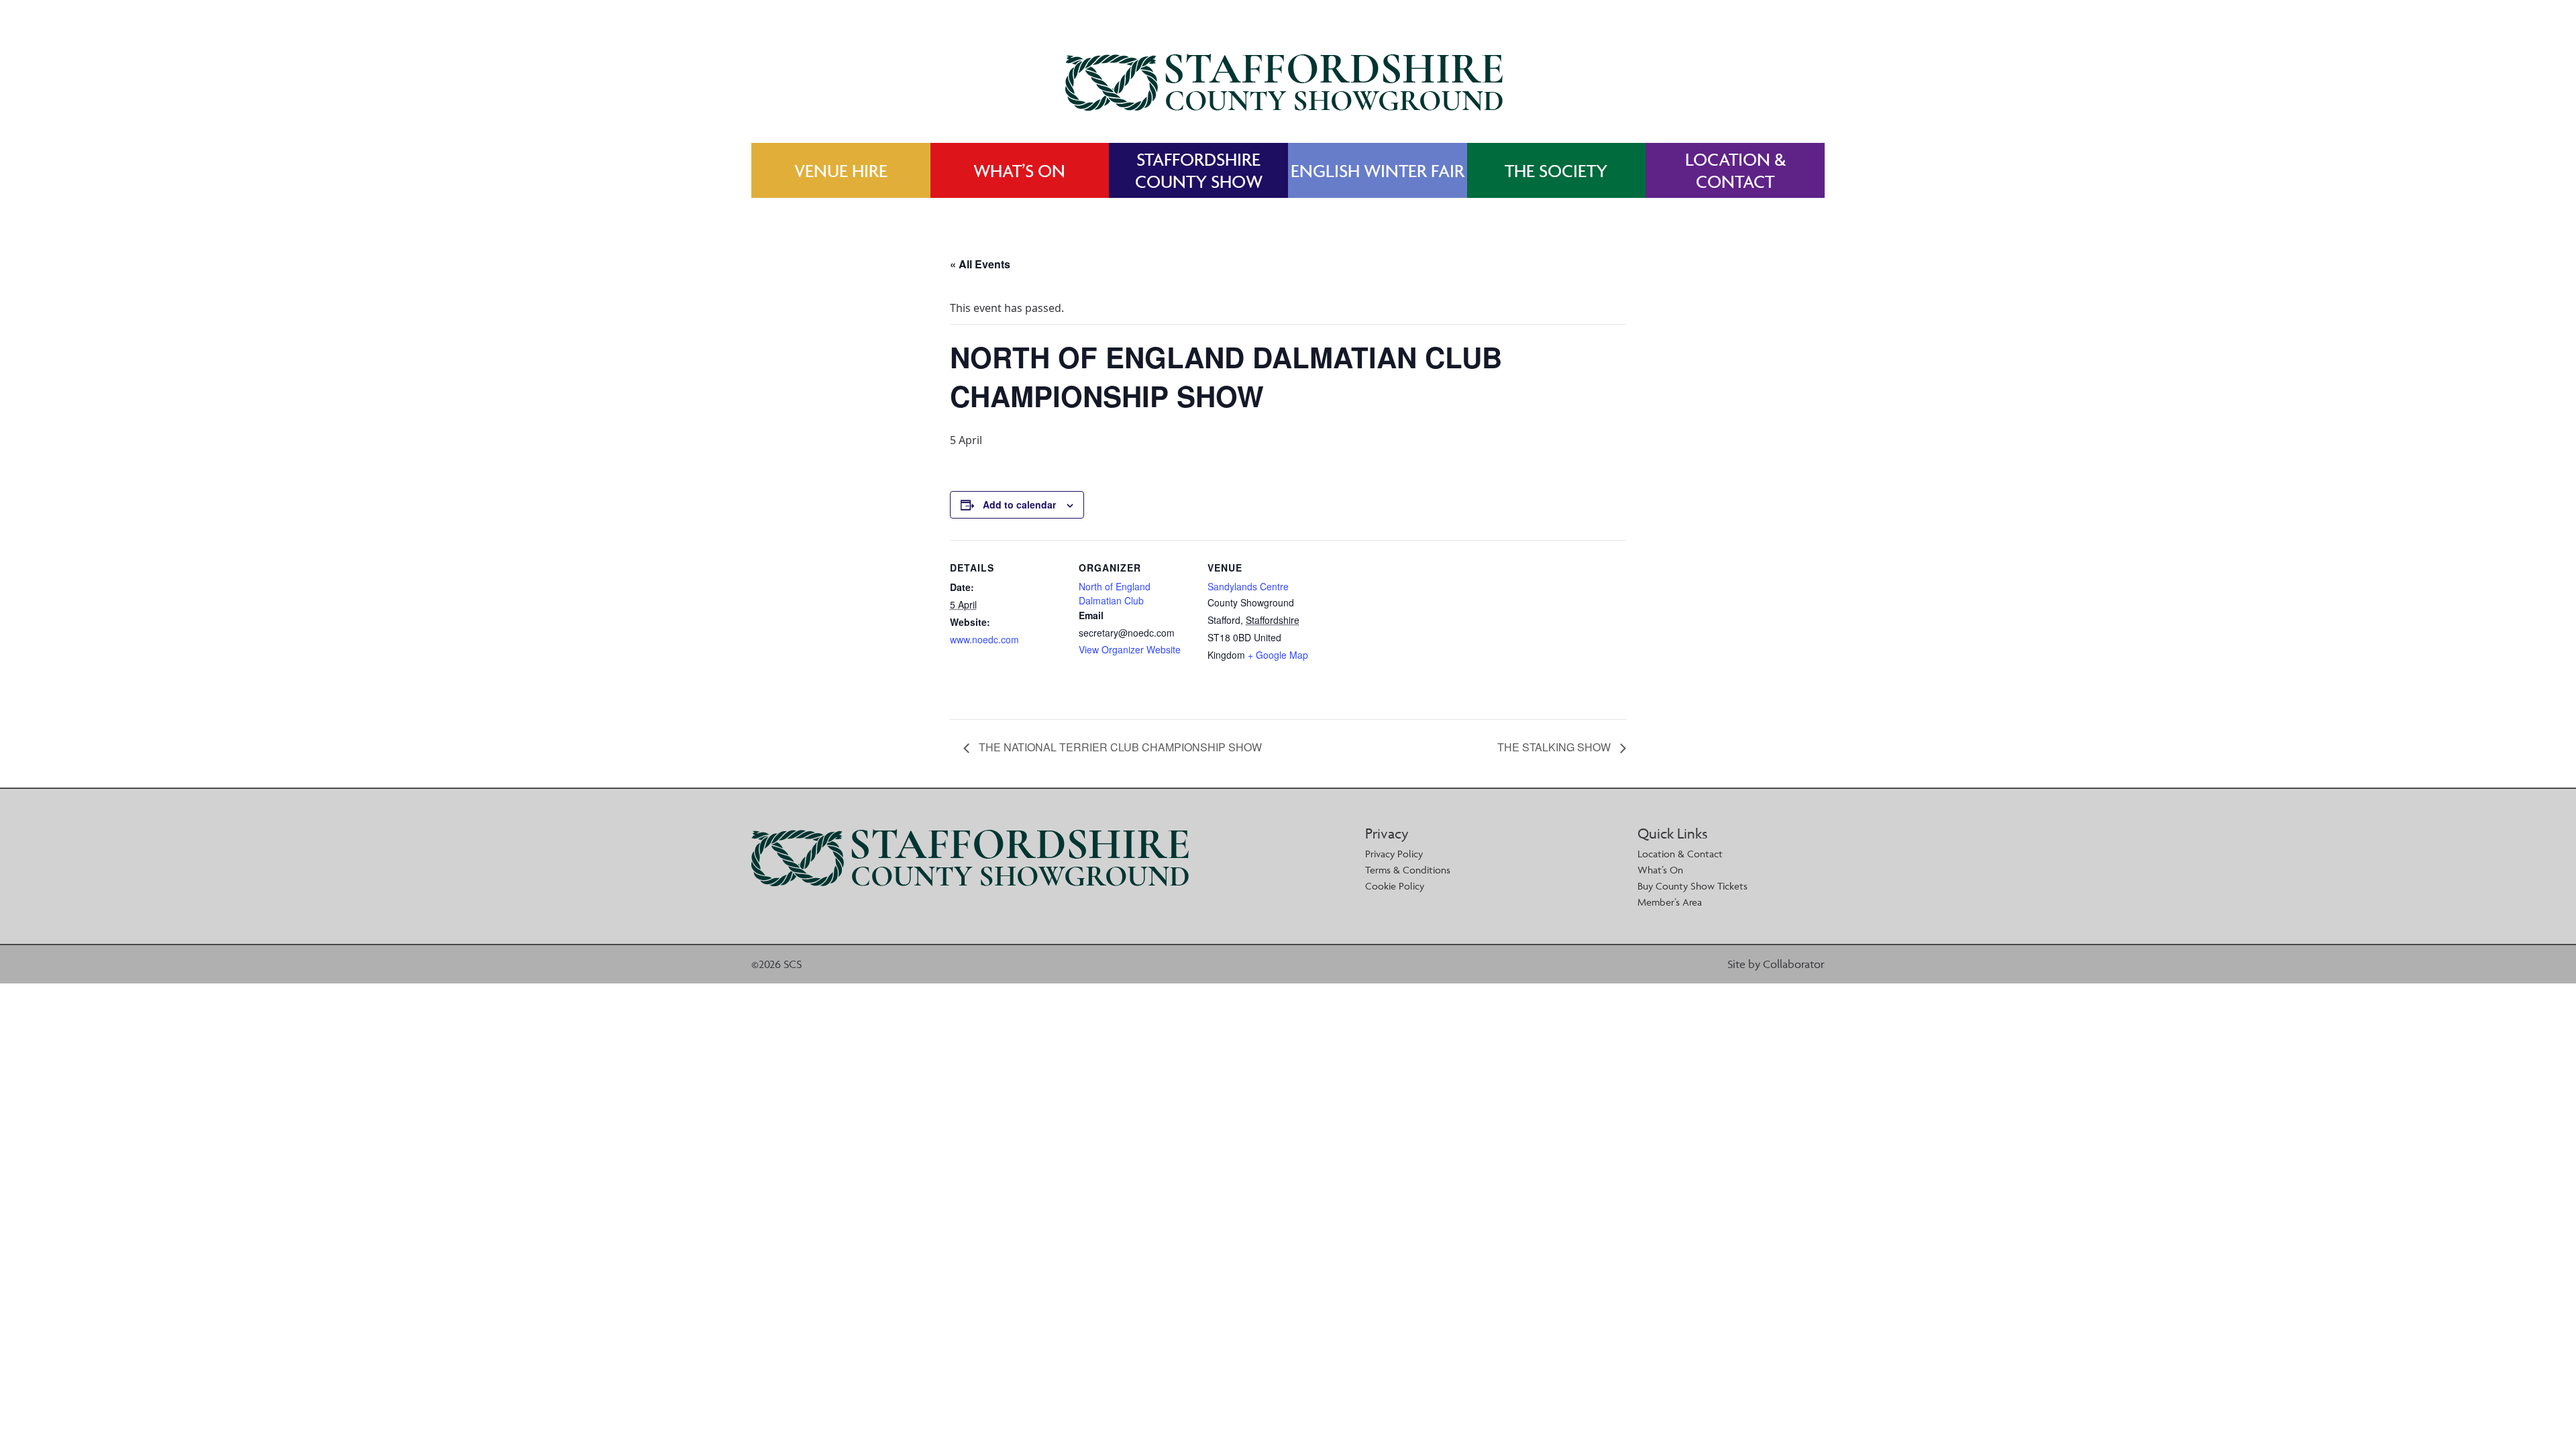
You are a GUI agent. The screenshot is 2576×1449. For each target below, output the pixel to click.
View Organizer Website (1130, 649)
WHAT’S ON (1019, 171)
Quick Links (1672, 834)
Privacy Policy (1394, 854)
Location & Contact (1680, 854)
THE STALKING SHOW (1555, 747)
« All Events (980, 264)
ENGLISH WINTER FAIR (1378, 171)
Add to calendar (1019, 504)
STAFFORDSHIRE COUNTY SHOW (1199, 170)
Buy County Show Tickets (1693, 886)
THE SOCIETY (1556, 171)
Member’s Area (1670, 902)
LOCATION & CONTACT (1735, 170)
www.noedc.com (984, 639)
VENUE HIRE (841, 171)
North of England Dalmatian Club (1115, 593)
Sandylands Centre (1248, 586)
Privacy (1387, 834)
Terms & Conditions (1408, 870)
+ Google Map (1278, 655)
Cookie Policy (1395, 886)
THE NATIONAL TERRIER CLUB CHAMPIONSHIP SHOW (1119, 747)
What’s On (1660, 870)
